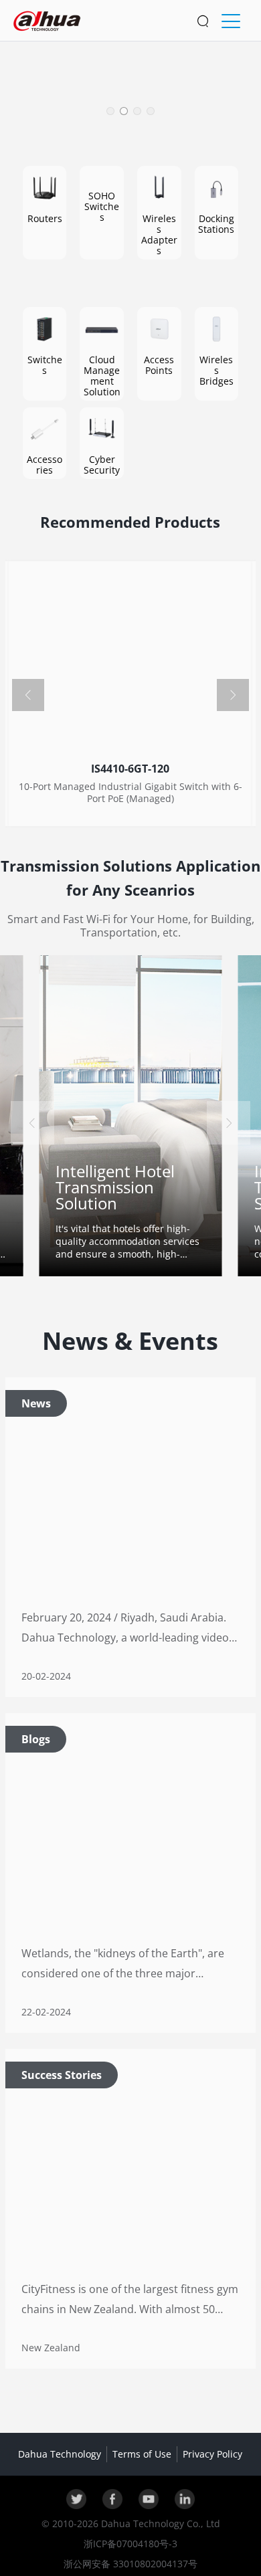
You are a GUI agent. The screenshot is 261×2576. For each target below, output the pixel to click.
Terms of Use (142, 2454)
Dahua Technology (60, 2454)
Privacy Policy (212, 2454)
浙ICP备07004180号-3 (130, 2544)
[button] (110, 111)
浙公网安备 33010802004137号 (130, 2564)
